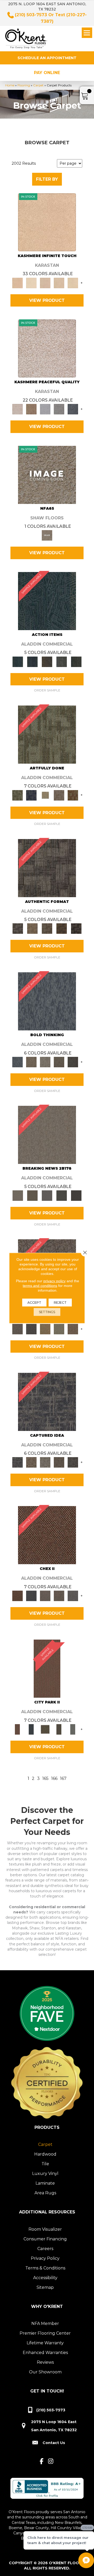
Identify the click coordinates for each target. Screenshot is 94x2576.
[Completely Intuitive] (45, 1329)
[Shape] (47, 1001)
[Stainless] (47, 474)
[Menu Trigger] (87, 33)
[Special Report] (32, 1195)
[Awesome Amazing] (59, 795)
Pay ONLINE (47, 73)
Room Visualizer (45, 2229)
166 (54, 1778)
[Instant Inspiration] (73, 1329)
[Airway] (45, 409)
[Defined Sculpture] (32, 928)
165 (45, 1778)
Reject (60, 1303)
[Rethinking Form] (62, 928)
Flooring (24, 85)
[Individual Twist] (47, 928)
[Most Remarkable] (31, 795)
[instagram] (51, 2461)
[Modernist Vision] (45, 795)
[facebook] (42, 2461)
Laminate (45, 2183)
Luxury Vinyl (45, 2173)
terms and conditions (40, 1286)
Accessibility (45, 2278)
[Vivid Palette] (73, 795)
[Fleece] (73, 282)
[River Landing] (31, 1596)
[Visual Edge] (47, 868)
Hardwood (45, 2154)
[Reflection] (73, 409)
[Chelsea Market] (47, 1535)
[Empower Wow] (59, 1329)
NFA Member (45, 2324)
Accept (34, 1303)
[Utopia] (47, 348)
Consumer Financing (45, 2239)
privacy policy (54, 1281)
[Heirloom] (59, 282)
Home (10, 85)
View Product (47, 300)
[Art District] (45, 1596)
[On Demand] (62, 1195)
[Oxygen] (59, 409)
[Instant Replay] (47, 1195)
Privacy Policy (45, 2258)
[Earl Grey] (62, 661)
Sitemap (45, 2287)
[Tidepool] (47, 601)
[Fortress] (31, 409)
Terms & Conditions (45, 2268)
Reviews (45, 2362)
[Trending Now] (47, 1135)
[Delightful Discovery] (47, 734)
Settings (47, 1312)
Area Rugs (45, 2193)
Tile (45, 2164)
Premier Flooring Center (45, 2333)
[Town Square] (73, 1596)
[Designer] (31, 282)
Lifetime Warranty (45, 2343)
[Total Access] (76, 1195)
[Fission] (59, 1062)
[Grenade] (31, 1062)
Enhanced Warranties (45, 2353)
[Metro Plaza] (59, 1596)
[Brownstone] (47, 661)
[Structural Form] (76, 928)
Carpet (38, 85)
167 (63, 1778)
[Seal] (73, 1062)
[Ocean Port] (32, 661)
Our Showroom (45, 2372)
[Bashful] (47, 222)
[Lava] (45, 1062)
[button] (47, 58)
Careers (45, 2249)
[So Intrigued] (17, 1329)
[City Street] (76, 661)
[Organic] (45, 282)
